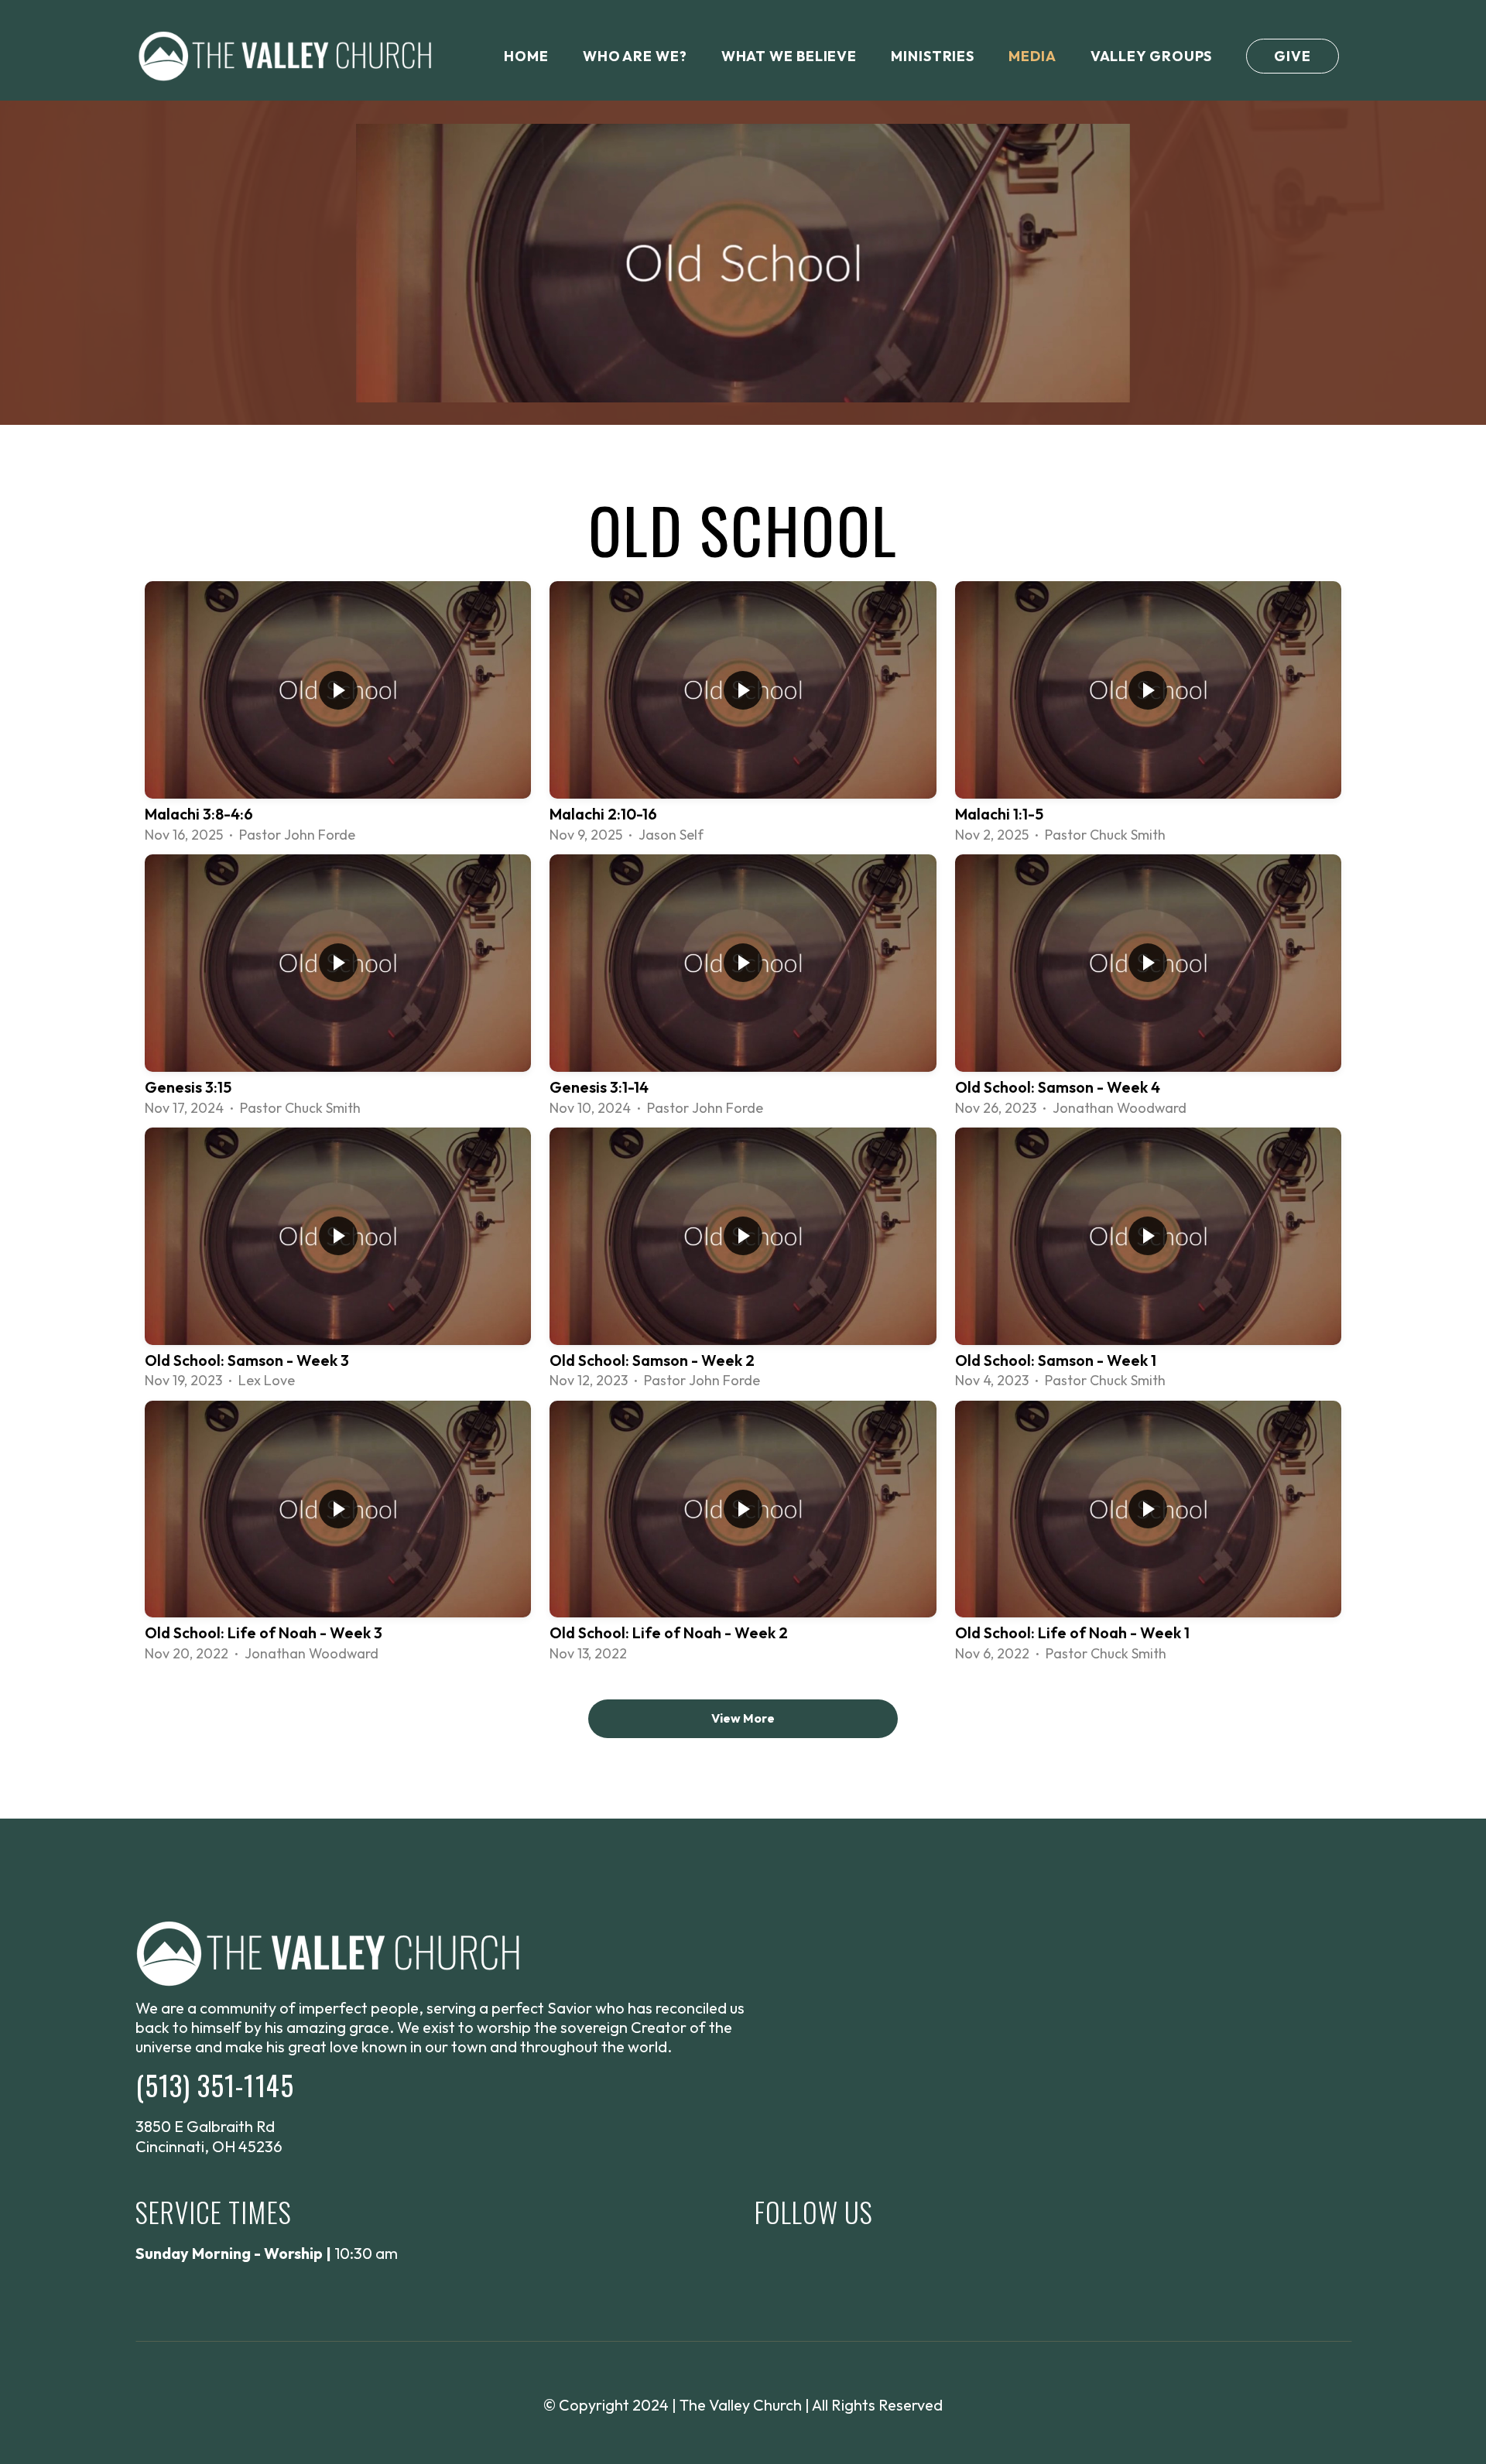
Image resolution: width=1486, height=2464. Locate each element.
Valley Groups (1152, 56)
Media (1032, 56)
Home (526, 56)
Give (1293, 56)
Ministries (933, 56)
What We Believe (789, 56)
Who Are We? (635, 56)
